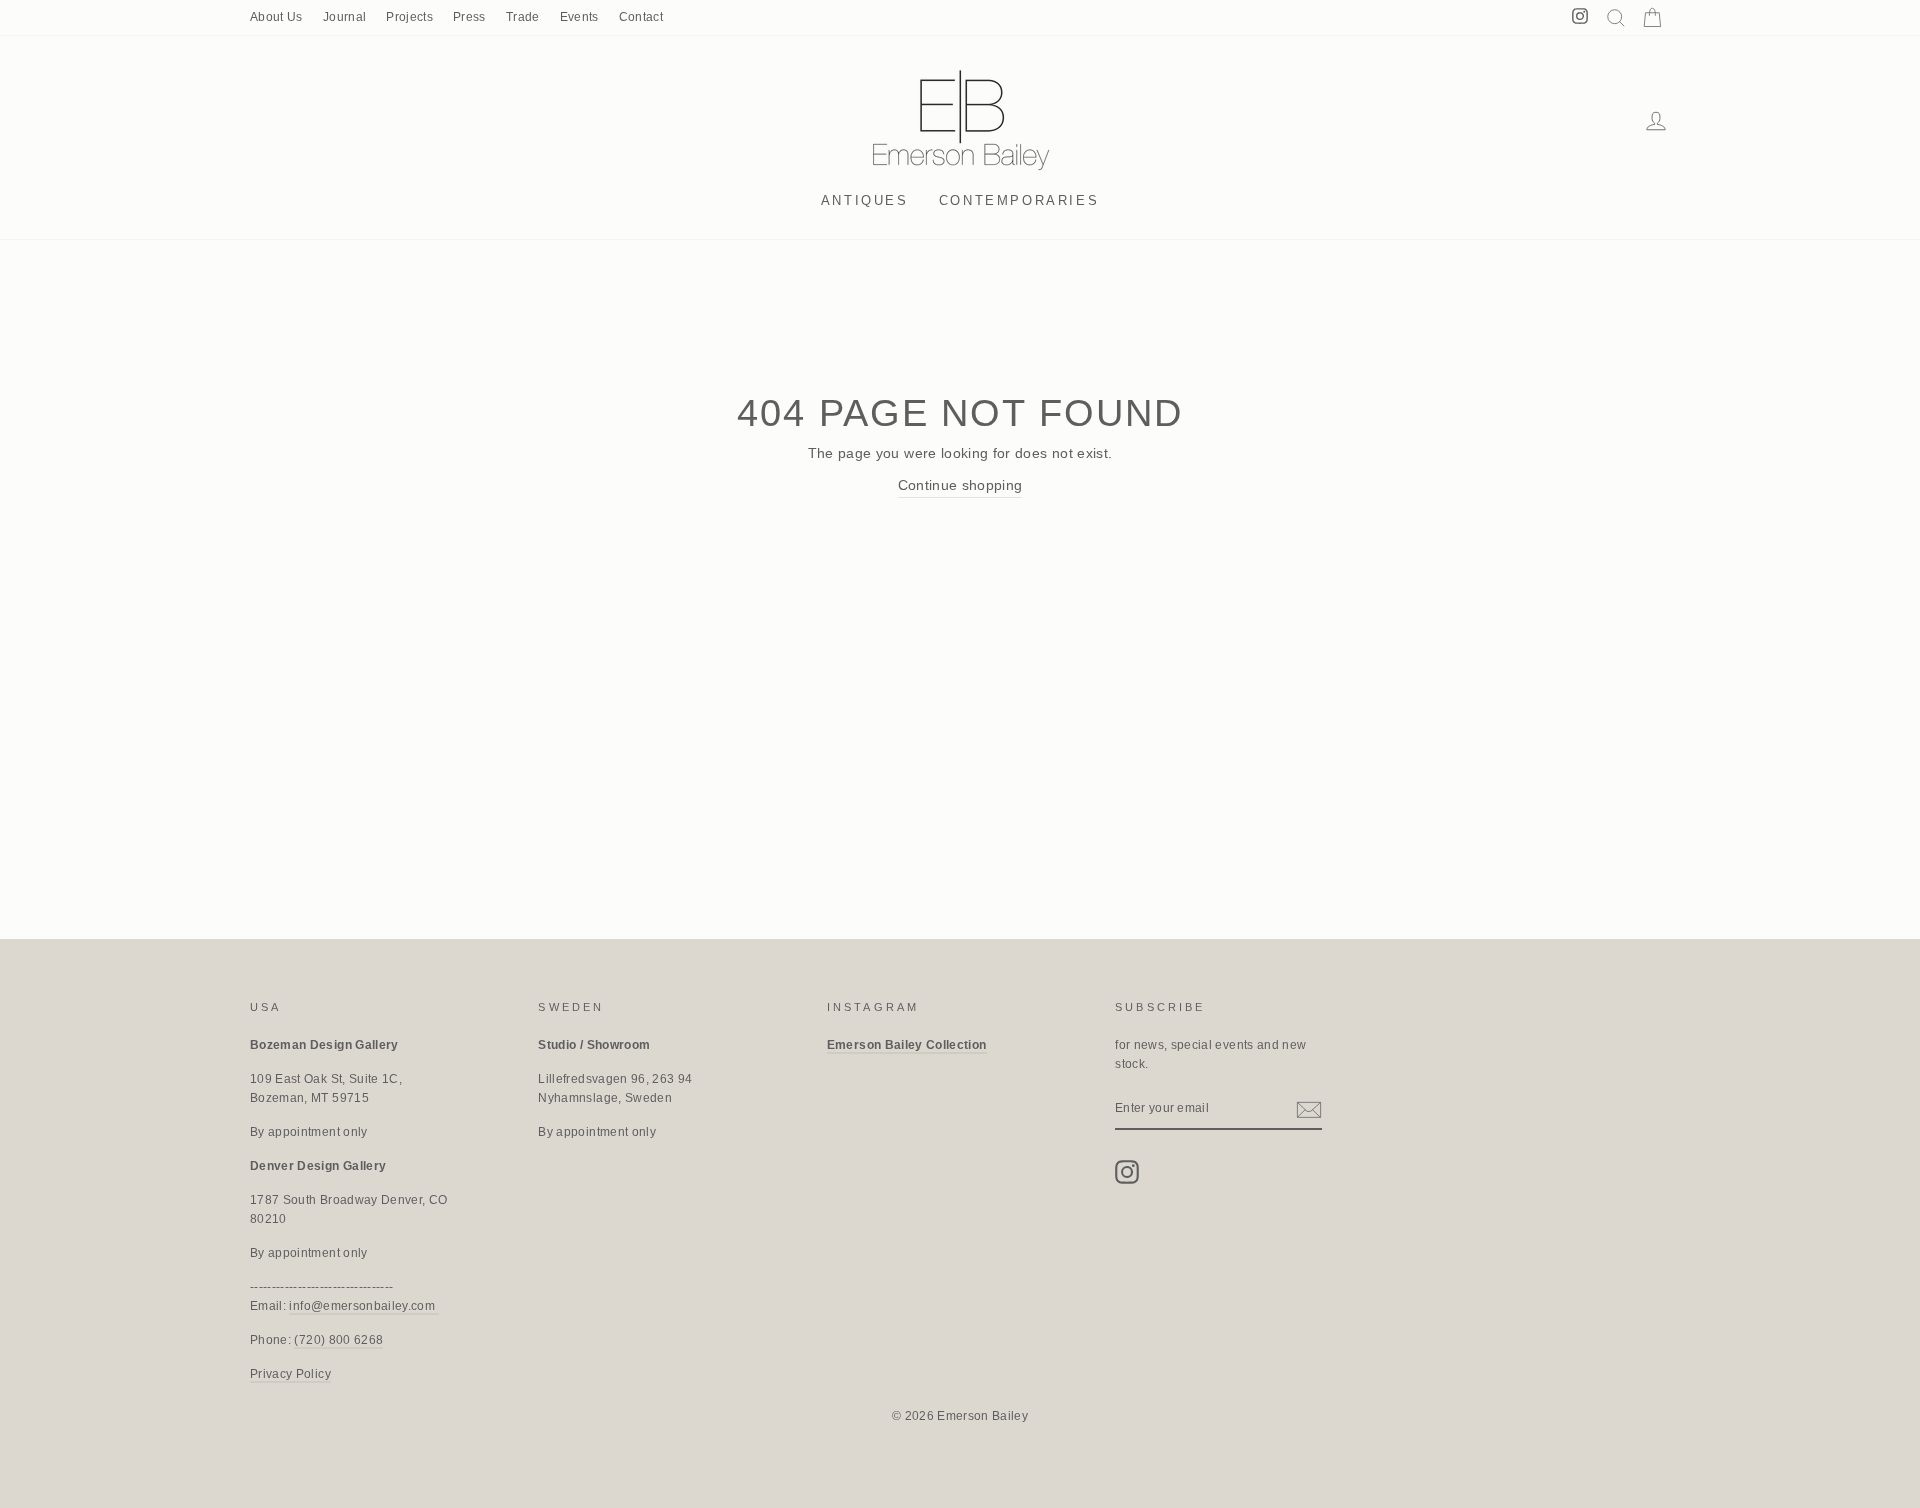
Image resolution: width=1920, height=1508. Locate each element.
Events (579, 17)
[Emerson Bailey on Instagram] (1127, 1172)
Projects (409, 17)
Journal (344, 17)
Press (469, 17)
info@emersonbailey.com (363, 1306)
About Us (276, 17)
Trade (523, 17)
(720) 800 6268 (338, 1340)
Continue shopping (960, 485)
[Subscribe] (1309, 1109)
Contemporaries (1019, 200)
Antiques (865, 200)
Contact (641, 17)
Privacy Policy (290, 1374)
